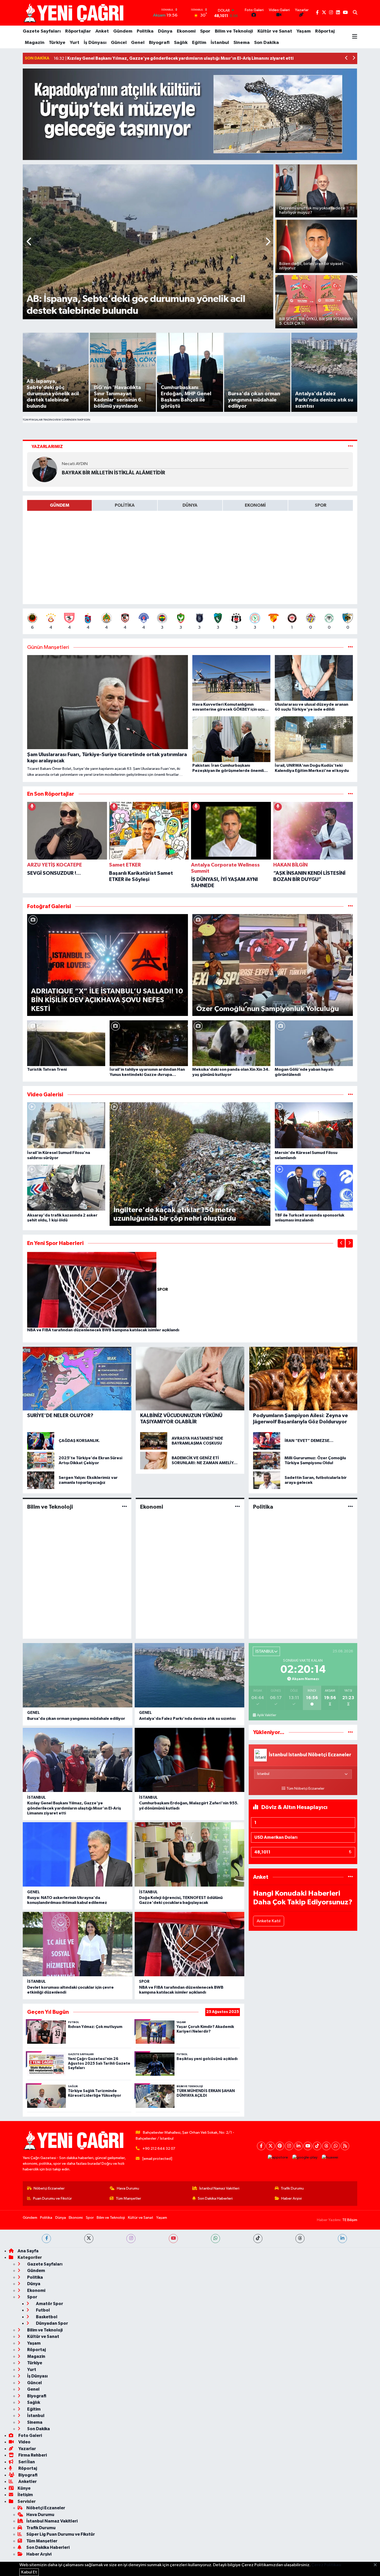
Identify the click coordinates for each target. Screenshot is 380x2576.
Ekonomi (186, 31)
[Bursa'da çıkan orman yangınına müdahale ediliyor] (78, 1675)
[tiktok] (258, 2239)
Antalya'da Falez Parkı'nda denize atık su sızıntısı (187, 1719)
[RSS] (345, 2146)
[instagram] (131, 2239)
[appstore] (278, 2158)
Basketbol (46, 2317)
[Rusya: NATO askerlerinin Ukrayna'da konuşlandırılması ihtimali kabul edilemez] (78, 1854)
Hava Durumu (128, 2188)
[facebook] (46, 2239)
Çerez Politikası (326, 2565)
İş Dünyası (95, 43)
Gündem (123, 31)
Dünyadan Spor (52, 2323)
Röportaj (325, 31)
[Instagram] (289, 2146)
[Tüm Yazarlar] (350, 447)
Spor (205, 31)
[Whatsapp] (336, 2146)
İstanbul (220, 43)
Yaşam (304, 31)
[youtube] (173, 2239)
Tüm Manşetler (128, 2198)
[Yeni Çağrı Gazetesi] (74, 13)
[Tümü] (350, 794)
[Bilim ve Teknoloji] (124, 1507)
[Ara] (355, 13)
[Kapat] (377, 2565)
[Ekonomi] (237, 1507)
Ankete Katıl (269, 1921)
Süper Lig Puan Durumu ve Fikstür (61, 2534)
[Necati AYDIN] (44, 469)
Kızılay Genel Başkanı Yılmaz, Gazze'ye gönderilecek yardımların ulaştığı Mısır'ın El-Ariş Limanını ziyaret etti (74, 1808)
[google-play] (305, 2158)
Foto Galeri (30, 2436)
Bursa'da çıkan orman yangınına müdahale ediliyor (76, 1719)
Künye (24, 2488)
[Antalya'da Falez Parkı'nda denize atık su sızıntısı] (189, 1675)
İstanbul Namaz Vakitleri (219, 2188)
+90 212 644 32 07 (159, 2149)
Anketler (27, 2482)
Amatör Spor (49, 2304)
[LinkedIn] (298, 2146)
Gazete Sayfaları (42, 31)
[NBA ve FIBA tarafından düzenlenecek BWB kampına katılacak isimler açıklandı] (92, 1290)
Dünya (165, 31)
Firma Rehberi (32, 2455)
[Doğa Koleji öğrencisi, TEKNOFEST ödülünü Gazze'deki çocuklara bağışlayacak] (189, 1854)
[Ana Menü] (355, 37)
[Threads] (326, 2146)
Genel (138, 43)
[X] (271, 2146)
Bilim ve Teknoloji (234, 31)
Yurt (75, 43)
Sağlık (181, 43)
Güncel (119, 43)
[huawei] (330, 2158)
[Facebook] (261, 2146)
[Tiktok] (317, 2146)
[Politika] (350, 1507)
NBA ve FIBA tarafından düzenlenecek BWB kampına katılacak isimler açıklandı (103, 1330)
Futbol (43, 2310)
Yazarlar (27, 2449)
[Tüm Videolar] (350, 1095)
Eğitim (199, 43)
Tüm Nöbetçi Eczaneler (305, 1789)
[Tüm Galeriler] (350, 906)
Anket (102, 31)
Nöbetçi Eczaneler (49, 2188)
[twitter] (89, 2239)
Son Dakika (267, 43)
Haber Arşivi (291, 2198)
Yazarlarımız (47, 447)
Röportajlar (78, 31)
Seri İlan (26, 2462)
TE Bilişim (350, 2220)
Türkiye (57, 43)
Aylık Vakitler (267, 1715)
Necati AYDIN (75, 464)
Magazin (35, 43)
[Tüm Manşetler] (350, 647)
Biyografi (159, 43)
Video (24, 2442)
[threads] (300, 2239)
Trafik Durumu (292, 2188)
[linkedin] (342, 2239)
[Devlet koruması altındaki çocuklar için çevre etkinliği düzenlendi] (78, 1944)
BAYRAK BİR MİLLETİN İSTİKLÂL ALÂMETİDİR (113, 473)
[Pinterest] (280, 2146)
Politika (145, 31)
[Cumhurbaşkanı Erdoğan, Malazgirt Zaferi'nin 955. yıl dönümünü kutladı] (189, 1760)
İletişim (25, 2495)
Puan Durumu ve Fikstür (52, 2198)
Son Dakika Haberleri (215, 2198)
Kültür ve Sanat (275, 31)
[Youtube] (308, 2146)
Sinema (242, 43)
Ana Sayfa (28, 2251)
